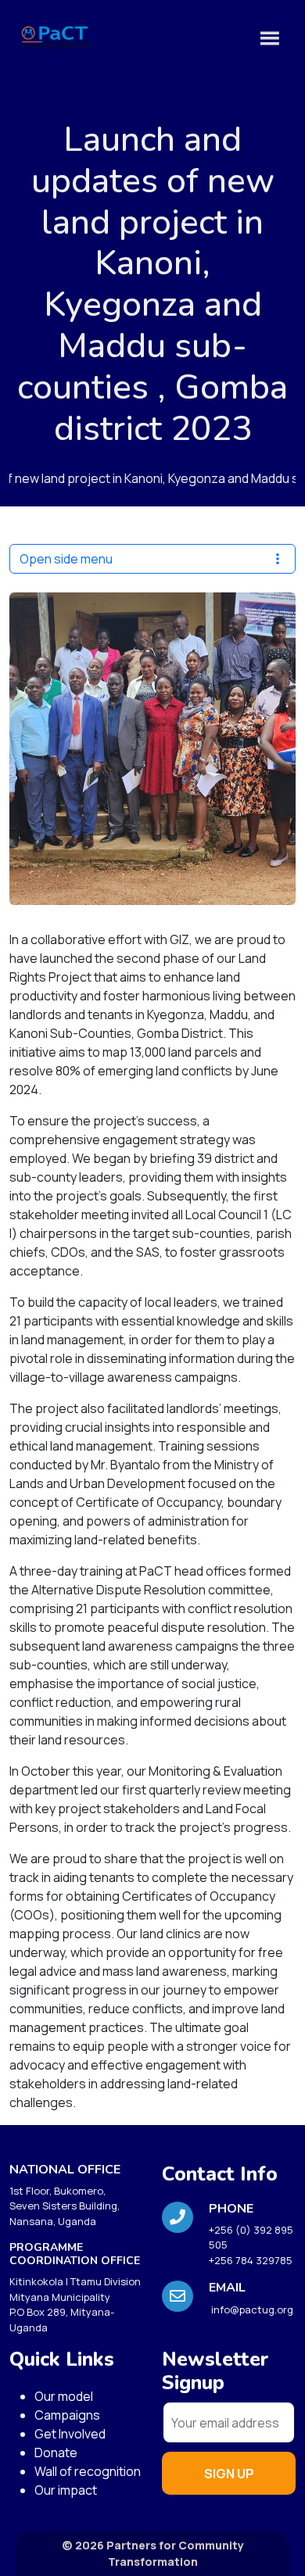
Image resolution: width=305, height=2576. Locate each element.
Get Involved (70, 2434)
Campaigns (67, 2415)
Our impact (66, 2490)
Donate (56, 2453)
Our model (64, 2396)
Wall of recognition (88, 2471)
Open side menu (66, 559)
